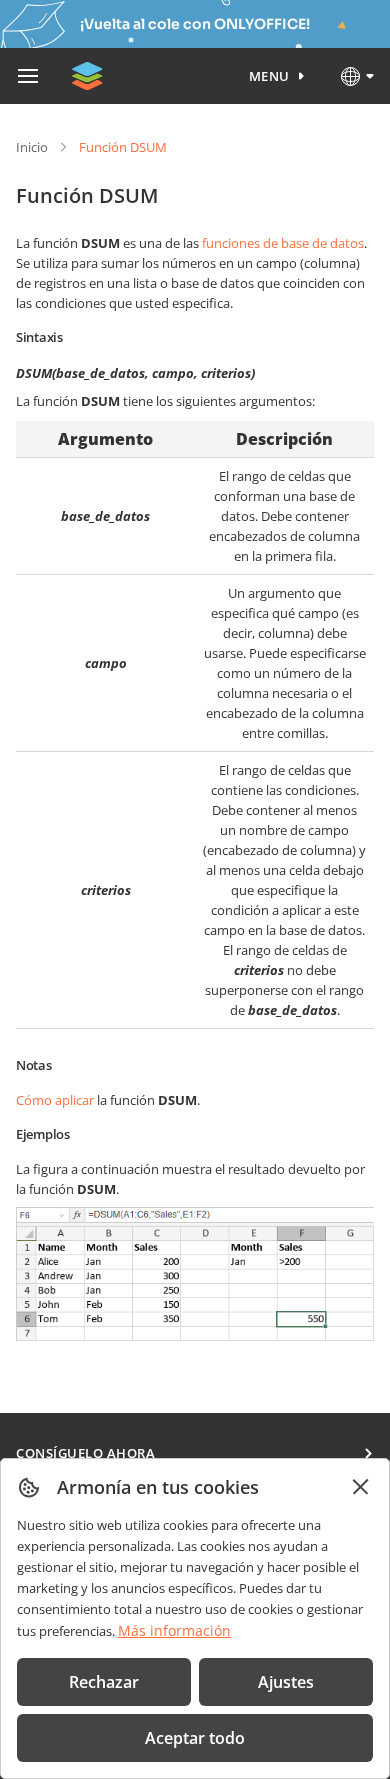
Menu (269, 76)
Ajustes (286, 1682)
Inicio (32, 147)
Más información (174, 1630)
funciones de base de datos (283, 243)
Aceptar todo (195, 1738)
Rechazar (104, 1682)
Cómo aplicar (55, 1100)
